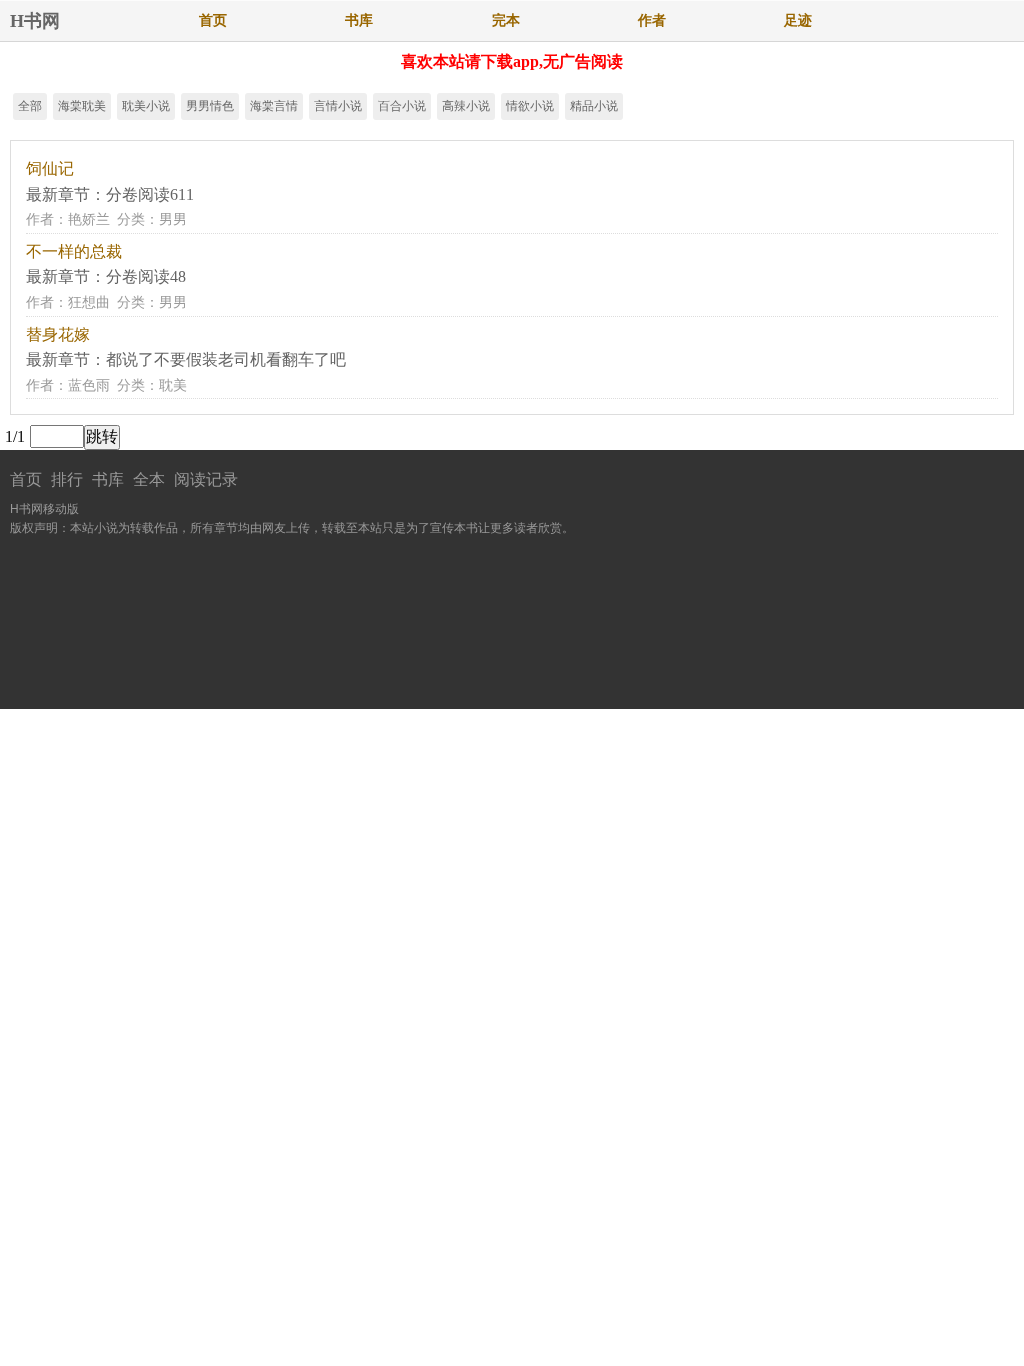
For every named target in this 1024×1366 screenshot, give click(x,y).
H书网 (35, 21)
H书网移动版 (44, 509)
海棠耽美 (82, 106)
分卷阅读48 (146, 276)
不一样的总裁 (74, 251)
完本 (506, 20)
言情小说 (338, 106)
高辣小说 (466, 106)
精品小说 (594, 106)
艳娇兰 (89, 219)
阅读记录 (206, 479)
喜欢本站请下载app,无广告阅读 (512, 61)
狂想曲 (89, 302)
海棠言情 (274, 106)
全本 (149, 479)
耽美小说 (146, 106)
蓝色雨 (89, 385)
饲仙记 (50, 168)
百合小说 (402, 106)
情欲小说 (530, 106)
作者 (652, 20)
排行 (67, 479)
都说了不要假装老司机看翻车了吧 (226, 359)
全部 (30, 106)
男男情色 (210, 106)
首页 (213, 20)
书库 (359, 20)
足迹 (798, 20)
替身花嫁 (58, 334)
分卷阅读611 (150, 194)
